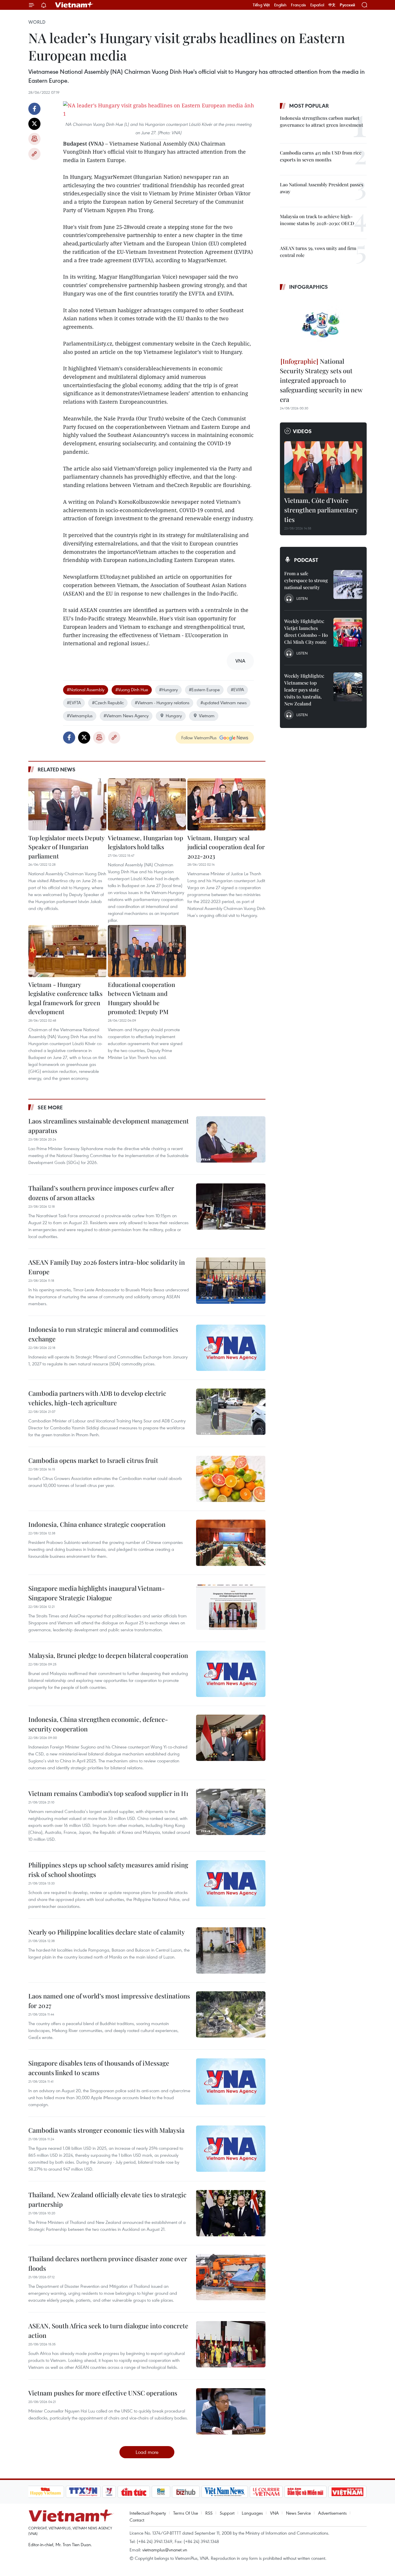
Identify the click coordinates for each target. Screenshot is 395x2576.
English (280, 5)
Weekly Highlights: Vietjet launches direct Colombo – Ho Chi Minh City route (306, 631)
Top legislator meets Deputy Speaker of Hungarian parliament (66, 847)
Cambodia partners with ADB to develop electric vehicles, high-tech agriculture (97, 1398)
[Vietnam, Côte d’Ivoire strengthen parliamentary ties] (323, 467)
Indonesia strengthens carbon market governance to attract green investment (322, 121)
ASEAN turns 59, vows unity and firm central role (318, 252)
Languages (252, 2513)
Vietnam (207, 716)
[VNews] (109, 2492)
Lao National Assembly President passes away (322, 188)
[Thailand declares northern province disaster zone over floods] (231, 2277)
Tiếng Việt (261, 5)
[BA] (348, 2492)
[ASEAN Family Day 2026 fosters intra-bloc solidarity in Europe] (231, 1281)
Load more (147, 2452)
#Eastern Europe (204, 689)
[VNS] (225, 2492)
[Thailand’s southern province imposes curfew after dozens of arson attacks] (231, 1207)
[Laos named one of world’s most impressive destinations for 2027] (231, 2014)
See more (50, 1107)
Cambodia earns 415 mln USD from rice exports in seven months (321, 156)
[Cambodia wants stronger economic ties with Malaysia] (231, 2149)
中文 (332, 5)
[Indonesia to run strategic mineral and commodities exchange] (231, 1348)
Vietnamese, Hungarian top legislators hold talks (145, 842)
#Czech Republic (108, 703)
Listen (302, 598)
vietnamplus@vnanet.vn (165, 2550)
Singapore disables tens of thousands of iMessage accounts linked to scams (99, 2068)
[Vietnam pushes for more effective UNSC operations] (231, 2411)
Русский (347, 5)
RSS (209, 2513)
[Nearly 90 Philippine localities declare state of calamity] (231, 1950)
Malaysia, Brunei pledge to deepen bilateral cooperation (108, 1655)
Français (298, 5)
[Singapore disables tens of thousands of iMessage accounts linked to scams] (231, 2082)
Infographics (309, 287)
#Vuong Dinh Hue (132, 689)
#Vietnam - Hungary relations (162, 703)
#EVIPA (237, 689)
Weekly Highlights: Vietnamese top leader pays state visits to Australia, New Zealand (304, 690)
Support (227, 2513)
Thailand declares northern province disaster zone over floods (108, 2263)
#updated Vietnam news (224, 703)
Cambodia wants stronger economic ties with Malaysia (106, 2130)
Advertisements (332, 2513)
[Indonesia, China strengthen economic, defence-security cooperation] (231, 1738)
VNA (274, 2513)
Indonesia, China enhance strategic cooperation (97, 1524)
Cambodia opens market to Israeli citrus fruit (93, 1460)
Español (317, 5)
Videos (302, 431)
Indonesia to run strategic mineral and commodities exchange (103, 1334)
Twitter (34, 124)
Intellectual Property (148, 2513)
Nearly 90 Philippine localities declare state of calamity (107, 1932)
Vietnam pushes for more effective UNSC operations (103, 2393)
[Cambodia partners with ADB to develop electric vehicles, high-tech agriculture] (231, 1412)
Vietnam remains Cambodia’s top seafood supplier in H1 (108, 1793)
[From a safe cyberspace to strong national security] (348, 584)
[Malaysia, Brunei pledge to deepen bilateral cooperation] (231, 1674)
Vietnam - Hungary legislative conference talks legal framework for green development (65, 998)
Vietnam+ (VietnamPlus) (74, 5)
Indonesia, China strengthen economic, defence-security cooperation (98, 1724)
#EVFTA (74, 703)
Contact (137, 2520)
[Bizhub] (186, 2492)
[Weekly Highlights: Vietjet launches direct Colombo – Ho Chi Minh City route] (348, 632)
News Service (298, 2513)
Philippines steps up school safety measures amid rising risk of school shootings (108, 1870)
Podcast (306, 560)
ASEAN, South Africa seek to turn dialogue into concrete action (108, 2330)
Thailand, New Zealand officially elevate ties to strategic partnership (107, 2199)
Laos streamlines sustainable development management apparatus (109, 1126)
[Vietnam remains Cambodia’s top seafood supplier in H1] (231, 1812)
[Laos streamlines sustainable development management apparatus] (231, 1139)
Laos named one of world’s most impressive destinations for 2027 (109, 2001)
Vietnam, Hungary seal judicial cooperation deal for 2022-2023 (226, 847)
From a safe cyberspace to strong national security (306, 580)
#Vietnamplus (80, 716)
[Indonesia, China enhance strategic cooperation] (231, 1543)
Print (34, 139)
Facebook (34, 109)
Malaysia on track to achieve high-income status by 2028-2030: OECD (317, 220)
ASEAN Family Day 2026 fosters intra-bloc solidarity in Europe (107, 1267)
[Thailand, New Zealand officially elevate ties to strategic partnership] (231, 2213)
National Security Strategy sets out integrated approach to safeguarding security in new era (321, 380)
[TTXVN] (83, 2492)
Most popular (309, 106)
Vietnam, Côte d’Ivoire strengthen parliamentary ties (321, 510)
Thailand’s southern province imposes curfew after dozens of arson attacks (101, 1193)
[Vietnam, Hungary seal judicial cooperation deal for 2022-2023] (226, 804)
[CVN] (266, 2492)
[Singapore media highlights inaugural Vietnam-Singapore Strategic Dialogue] (231, 1607)
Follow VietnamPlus (199, 738)
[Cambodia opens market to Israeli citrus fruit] (231, 1479)
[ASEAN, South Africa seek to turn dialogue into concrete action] (231, 2344)
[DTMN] (306, 2492)
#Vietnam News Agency (126, 716)
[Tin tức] (134, 2492)
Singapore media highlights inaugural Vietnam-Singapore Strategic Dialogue (97, 1593)
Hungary (174, 716)
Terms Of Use (186, 2513)
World (37, 22)
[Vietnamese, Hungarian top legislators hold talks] (147, 804)
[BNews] (161, 2492)
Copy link (34, 154)
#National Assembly (86, 689)
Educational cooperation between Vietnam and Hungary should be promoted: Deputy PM (142, 998)
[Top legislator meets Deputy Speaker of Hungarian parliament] (67, 804)
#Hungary (168, 689)
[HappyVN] (46, 2492)
